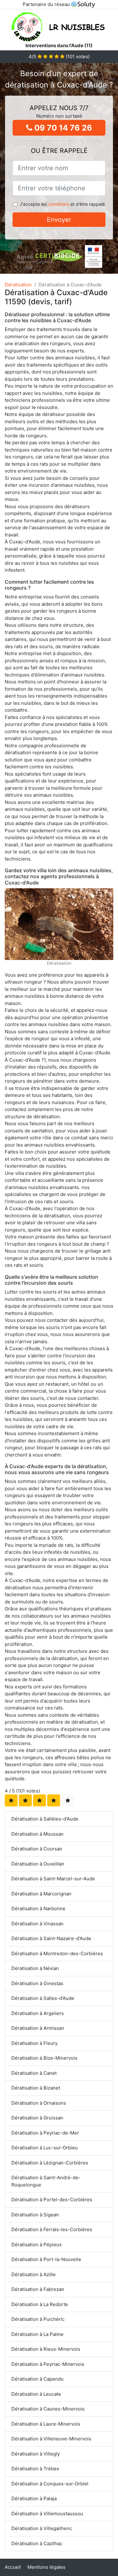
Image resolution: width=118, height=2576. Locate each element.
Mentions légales (46, 2567)
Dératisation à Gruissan (37, 2118)
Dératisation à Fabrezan (38, 2289)
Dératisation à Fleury (34, 2043)
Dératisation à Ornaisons (39, 2103)
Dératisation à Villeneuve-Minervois (51, 2439)
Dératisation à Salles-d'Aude (43, 1998)
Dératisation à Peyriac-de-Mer (45, 2133)
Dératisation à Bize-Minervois (44, 2058)
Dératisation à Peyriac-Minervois (48, 2364)
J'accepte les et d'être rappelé (62, 204)
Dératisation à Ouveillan (38, 1864)
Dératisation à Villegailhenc (42, 2528)
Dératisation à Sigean (35, 2215)
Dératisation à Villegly (36, 2454)
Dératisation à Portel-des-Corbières (52, 2200)
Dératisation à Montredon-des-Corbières (57, 1953)
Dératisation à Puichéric (38, 2319)
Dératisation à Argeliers (38, 2013)
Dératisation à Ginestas (37, 1983)
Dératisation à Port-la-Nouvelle (46, 2259)
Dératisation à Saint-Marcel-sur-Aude (53, 1879)
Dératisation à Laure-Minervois (46, 2424)
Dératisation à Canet (34, 2073)
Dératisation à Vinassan (37, 1924)
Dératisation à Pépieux (37, 2245)
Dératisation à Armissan (38, 2028)
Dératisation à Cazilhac (37, 2543)
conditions (59, 204)
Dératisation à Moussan (37, 1834)
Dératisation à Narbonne (38, 1908)
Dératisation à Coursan (37, 1849)
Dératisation (18, 285)
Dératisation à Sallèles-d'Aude (45, 1819)
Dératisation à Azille (34, 2274)
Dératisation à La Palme (37, 2334)
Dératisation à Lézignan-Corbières (50, 2163)
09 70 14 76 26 (62, 128)
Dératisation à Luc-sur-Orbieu (45, 2148)
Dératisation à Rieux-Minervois (46, 2349)
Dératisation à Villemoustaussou (47, 2514)
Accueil (13, 2567)
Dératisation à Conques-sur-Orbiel (50, 2484)
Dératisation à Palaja (34, 2498)
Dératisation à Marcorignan (41, 1894)
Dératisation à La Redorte (40, 2304)
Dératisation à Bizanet (36, 2088)
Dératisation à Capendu (37, 2379)
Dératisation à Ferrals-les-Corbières (52, 2229)
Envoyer (59, 220)
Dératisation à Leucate (36, 2394)
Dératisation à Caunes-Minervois (48, 2409)
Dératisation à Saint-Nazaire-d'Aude (51, 1938)
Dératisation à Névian (35, 1968)
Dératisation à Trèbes (35, 2469)
